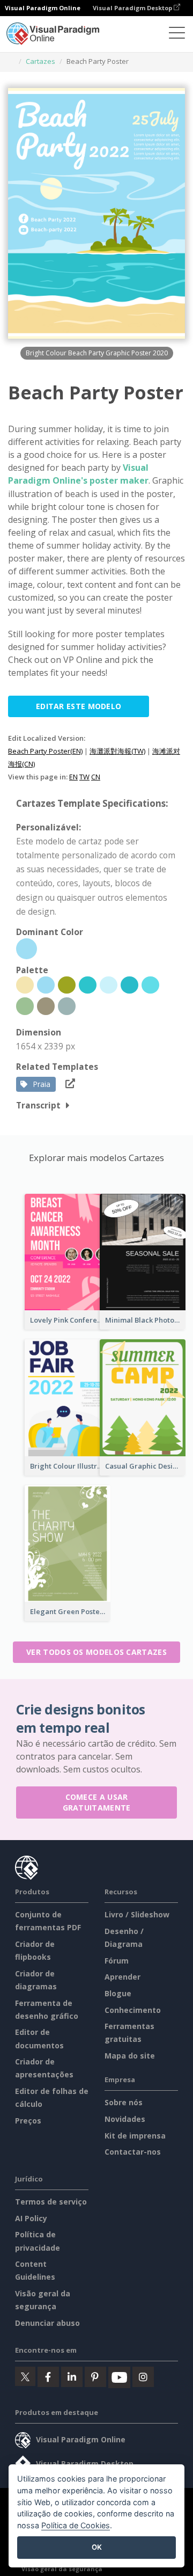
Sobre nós (124, 2102)
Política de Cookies (76, 2525)
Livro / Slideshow (137, 1914)
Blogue (118, 1993)
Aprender (123, 1977)
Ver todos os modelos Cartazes (96, 1652)
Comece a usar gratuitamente (97, 1802)
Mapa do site (130, 2056)
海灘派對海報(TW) (117, 751)
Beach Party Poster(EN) (45, 751)
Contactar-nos (133, 2152)
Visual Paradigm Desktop (133, 8)
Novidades (125, 2119)
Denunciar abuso (47, 2323)
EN (73, 777)
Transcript (38, 1105)
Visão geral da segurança (62, 2569)
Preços (28, 2121)
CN (96, 777)
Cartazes (40, 61)
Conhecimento (133, 2010)
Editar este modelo (79, 706)
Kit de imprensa (135, 2136)
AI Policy (31, 2218)
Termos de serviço (51, 2202)
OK (97, 2547)
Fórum (117, 1961)
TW (84, 777)
